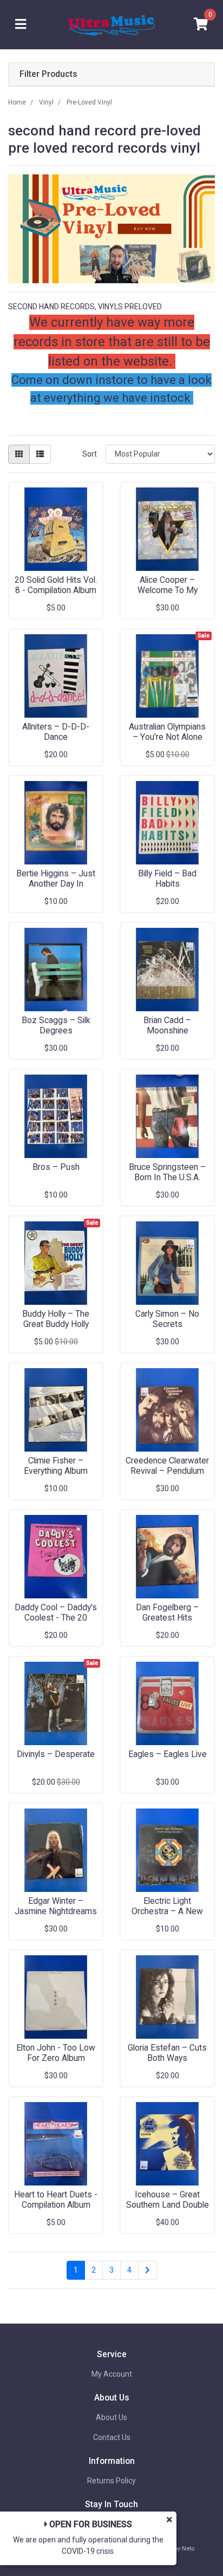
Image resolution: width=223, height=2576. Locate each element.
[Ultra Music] (111, 24)
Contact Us (112, 2437)
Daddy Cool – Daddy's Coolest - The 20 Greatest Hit (56, 1618)
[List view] (40, 454)
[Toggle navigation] (21, 25)
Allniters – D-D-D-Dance (56, 732)
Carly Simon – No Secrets (167, 1319)
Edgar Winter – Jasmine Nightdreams (56, 1906)
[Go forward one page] (147, 2271)
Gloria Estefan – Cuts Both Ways (167, 2053)
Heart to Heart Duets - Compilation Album (56, 2200)
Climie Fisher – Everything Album (56, 1466)
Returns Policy (111, 2481)
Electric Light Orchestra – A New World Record (167, 1911)
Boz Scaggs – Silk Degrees (56, 1025)
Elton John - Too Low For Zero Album (56, 2053)
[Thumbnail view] (19, 454)
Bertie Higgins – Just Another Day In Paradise (56, 884)
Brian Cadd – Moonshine (167, 1025)
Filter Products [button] (48, 74)
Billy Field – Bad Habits (167, 879)
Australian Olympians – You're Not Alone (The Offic (167, 737)
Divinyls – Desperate (56, 1754)
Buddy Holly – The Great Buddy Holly (56, 1319)
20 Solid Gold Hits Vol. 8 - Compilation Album (56, 585)
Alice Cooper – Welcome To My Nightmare (168, 590)
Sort (90, 454)
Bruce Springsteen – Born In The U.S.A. (167, 1172)
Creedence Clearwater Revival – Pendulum (167, 1466)
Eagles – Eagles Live (168, 1754)
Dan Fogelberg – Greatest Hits (167, 1612)
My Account (112, 2374)
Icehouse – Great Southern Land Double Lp (168, 2205)
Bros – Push (56, 1167)
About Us (111, 2417)
